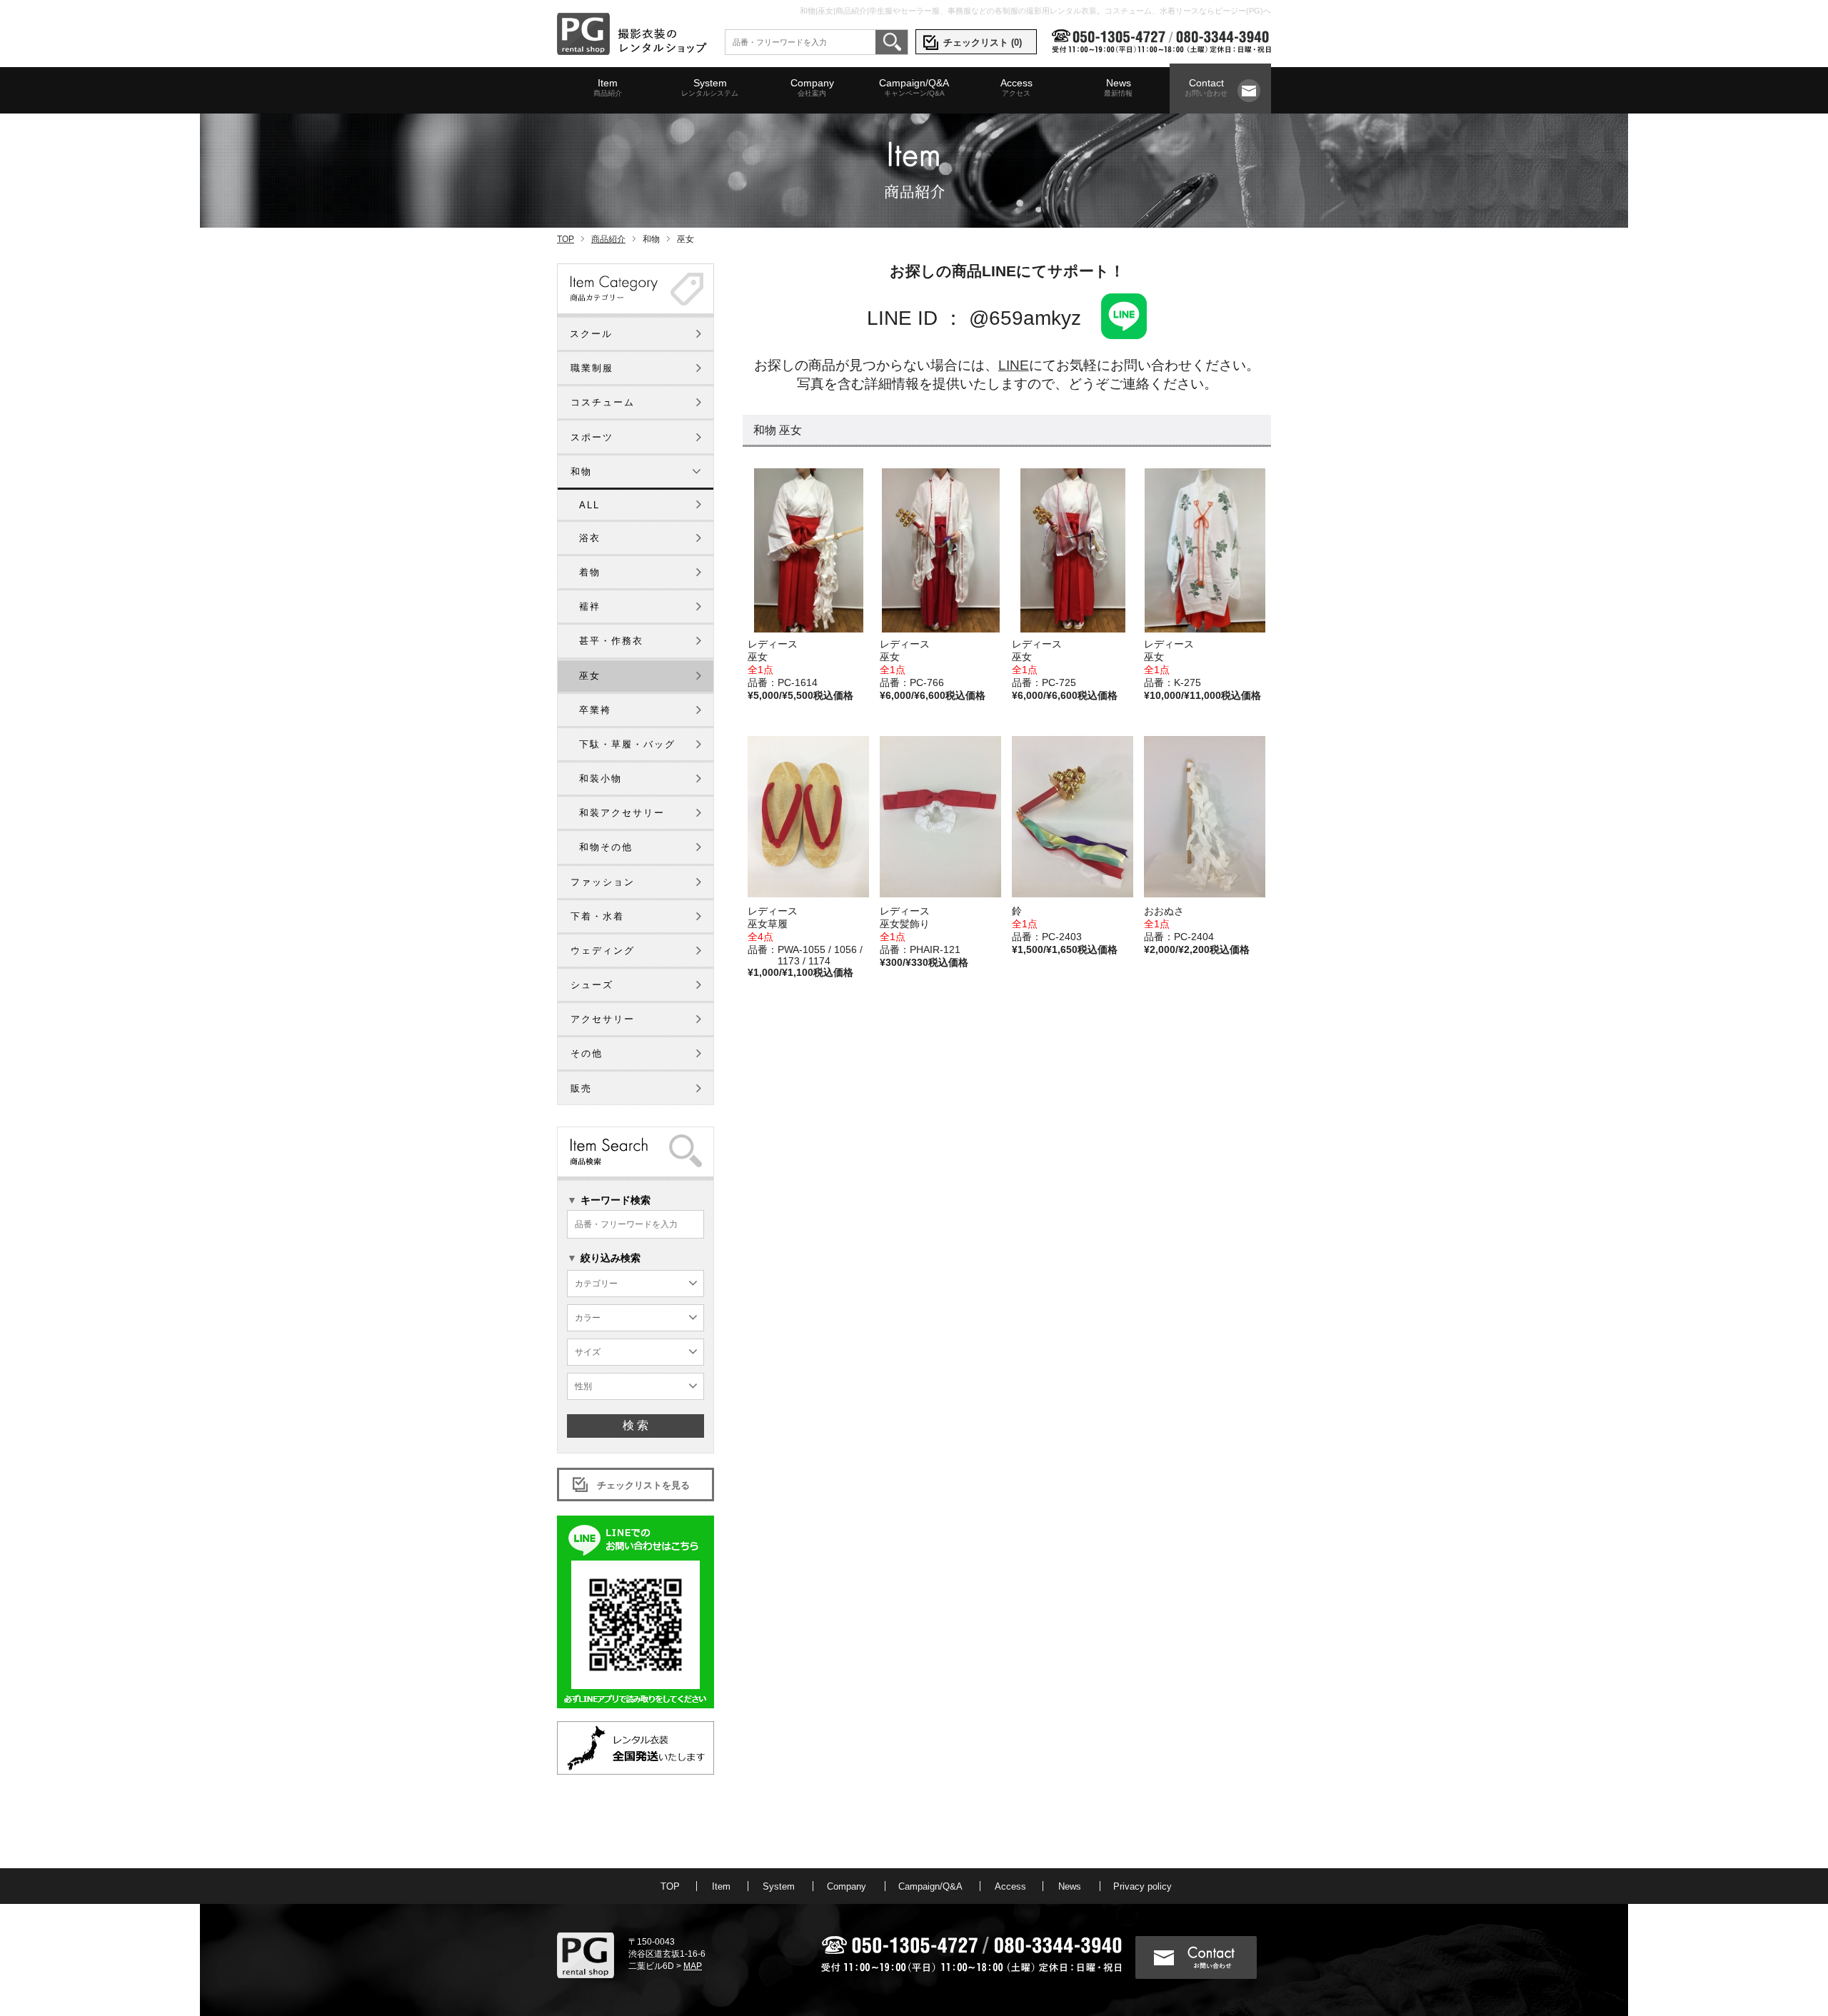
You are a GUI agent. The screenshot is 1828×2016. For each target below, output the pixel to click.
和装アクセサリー (622, 813)
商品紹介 (608, 239)
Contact (1206, 87)
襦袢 (590, 606)
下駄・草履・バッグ (627, 744)
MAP (693, 1966)
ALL (589, 505)
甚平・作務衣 (611, 641)
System (710, 87)
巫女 (590, 676)
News (1118, 87)
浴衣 (590, 538)
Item (608, 87)
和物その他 (606, 847)
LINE (1014, 365)
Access (1016, 87)
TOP (566, 239)
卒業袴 (595, 710)
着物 (590, 572)
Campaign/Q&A (914, 87)
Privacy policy (1142, 1886)
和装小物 (601, 778)
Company (812, 87)
